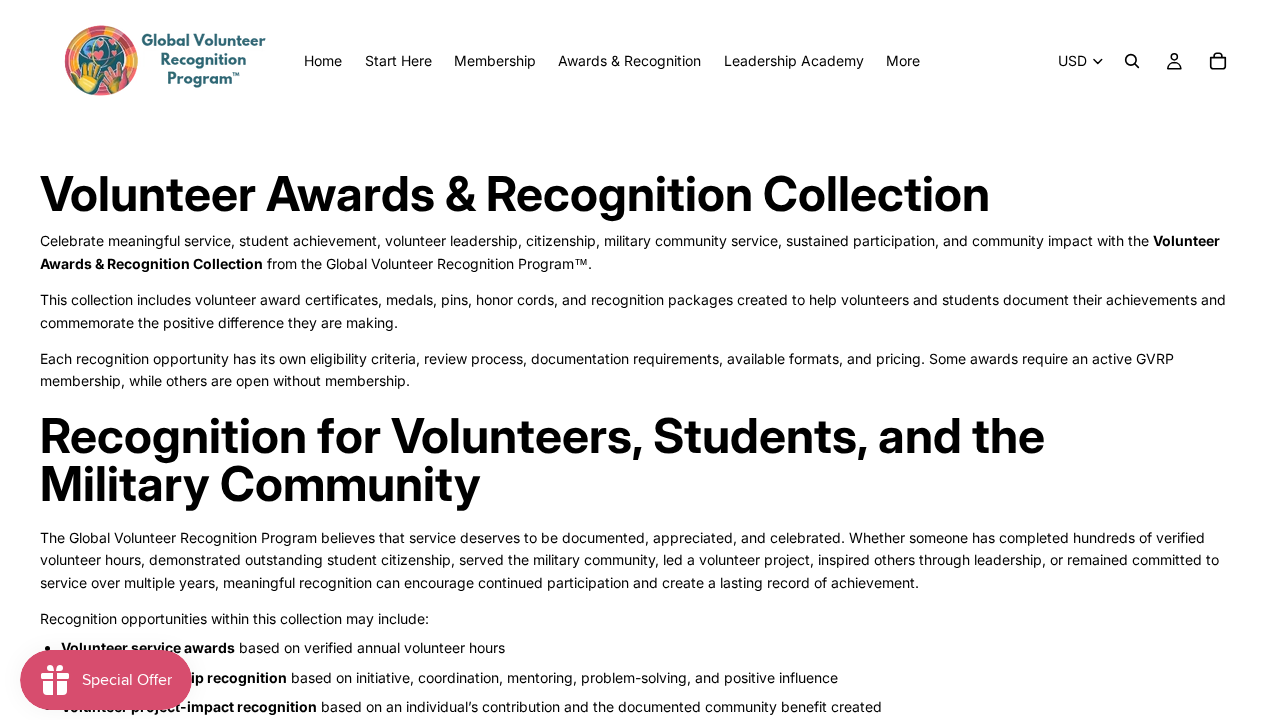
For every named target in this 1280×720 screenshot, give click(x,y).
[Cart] (1218, 61)
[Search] (1132, 61)
